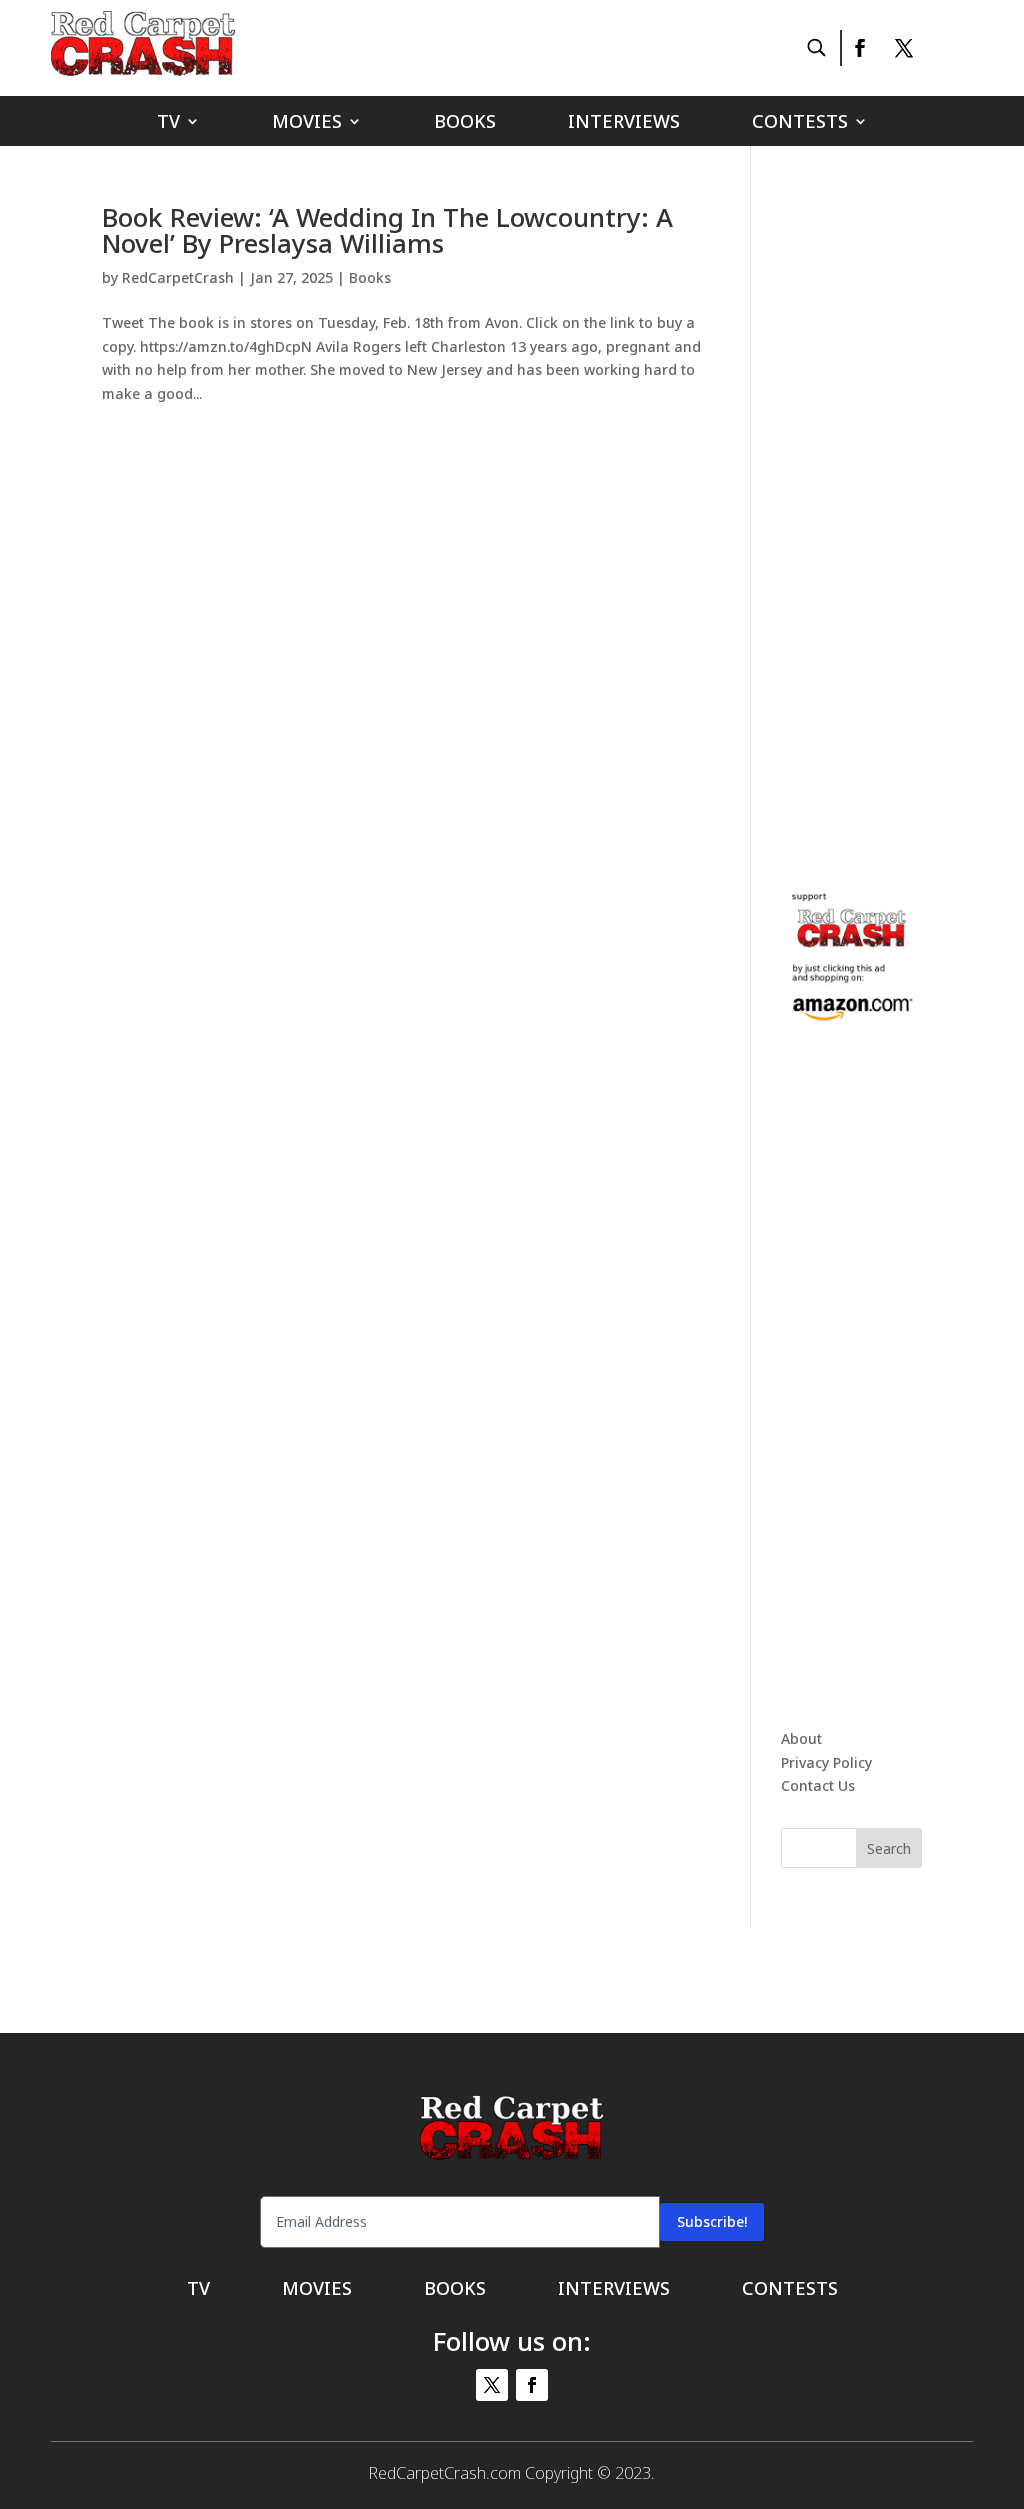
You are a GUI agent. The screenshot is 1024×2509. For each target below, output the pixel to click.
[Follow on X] (904, 48)
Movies (307, 123)
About (801, 1738)
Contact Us (818, 1785)
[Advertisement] (902, 504)
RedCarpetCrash (178, 277)
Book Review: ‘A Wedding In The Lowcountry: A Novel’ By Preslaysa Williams (387, 230)
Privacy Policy (826, 1762)
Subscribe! (712, 2221)
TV (168, 123)
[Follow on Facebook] (859, 48)
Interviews (624, 123)
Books (465, 123)
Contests (800, 123)
